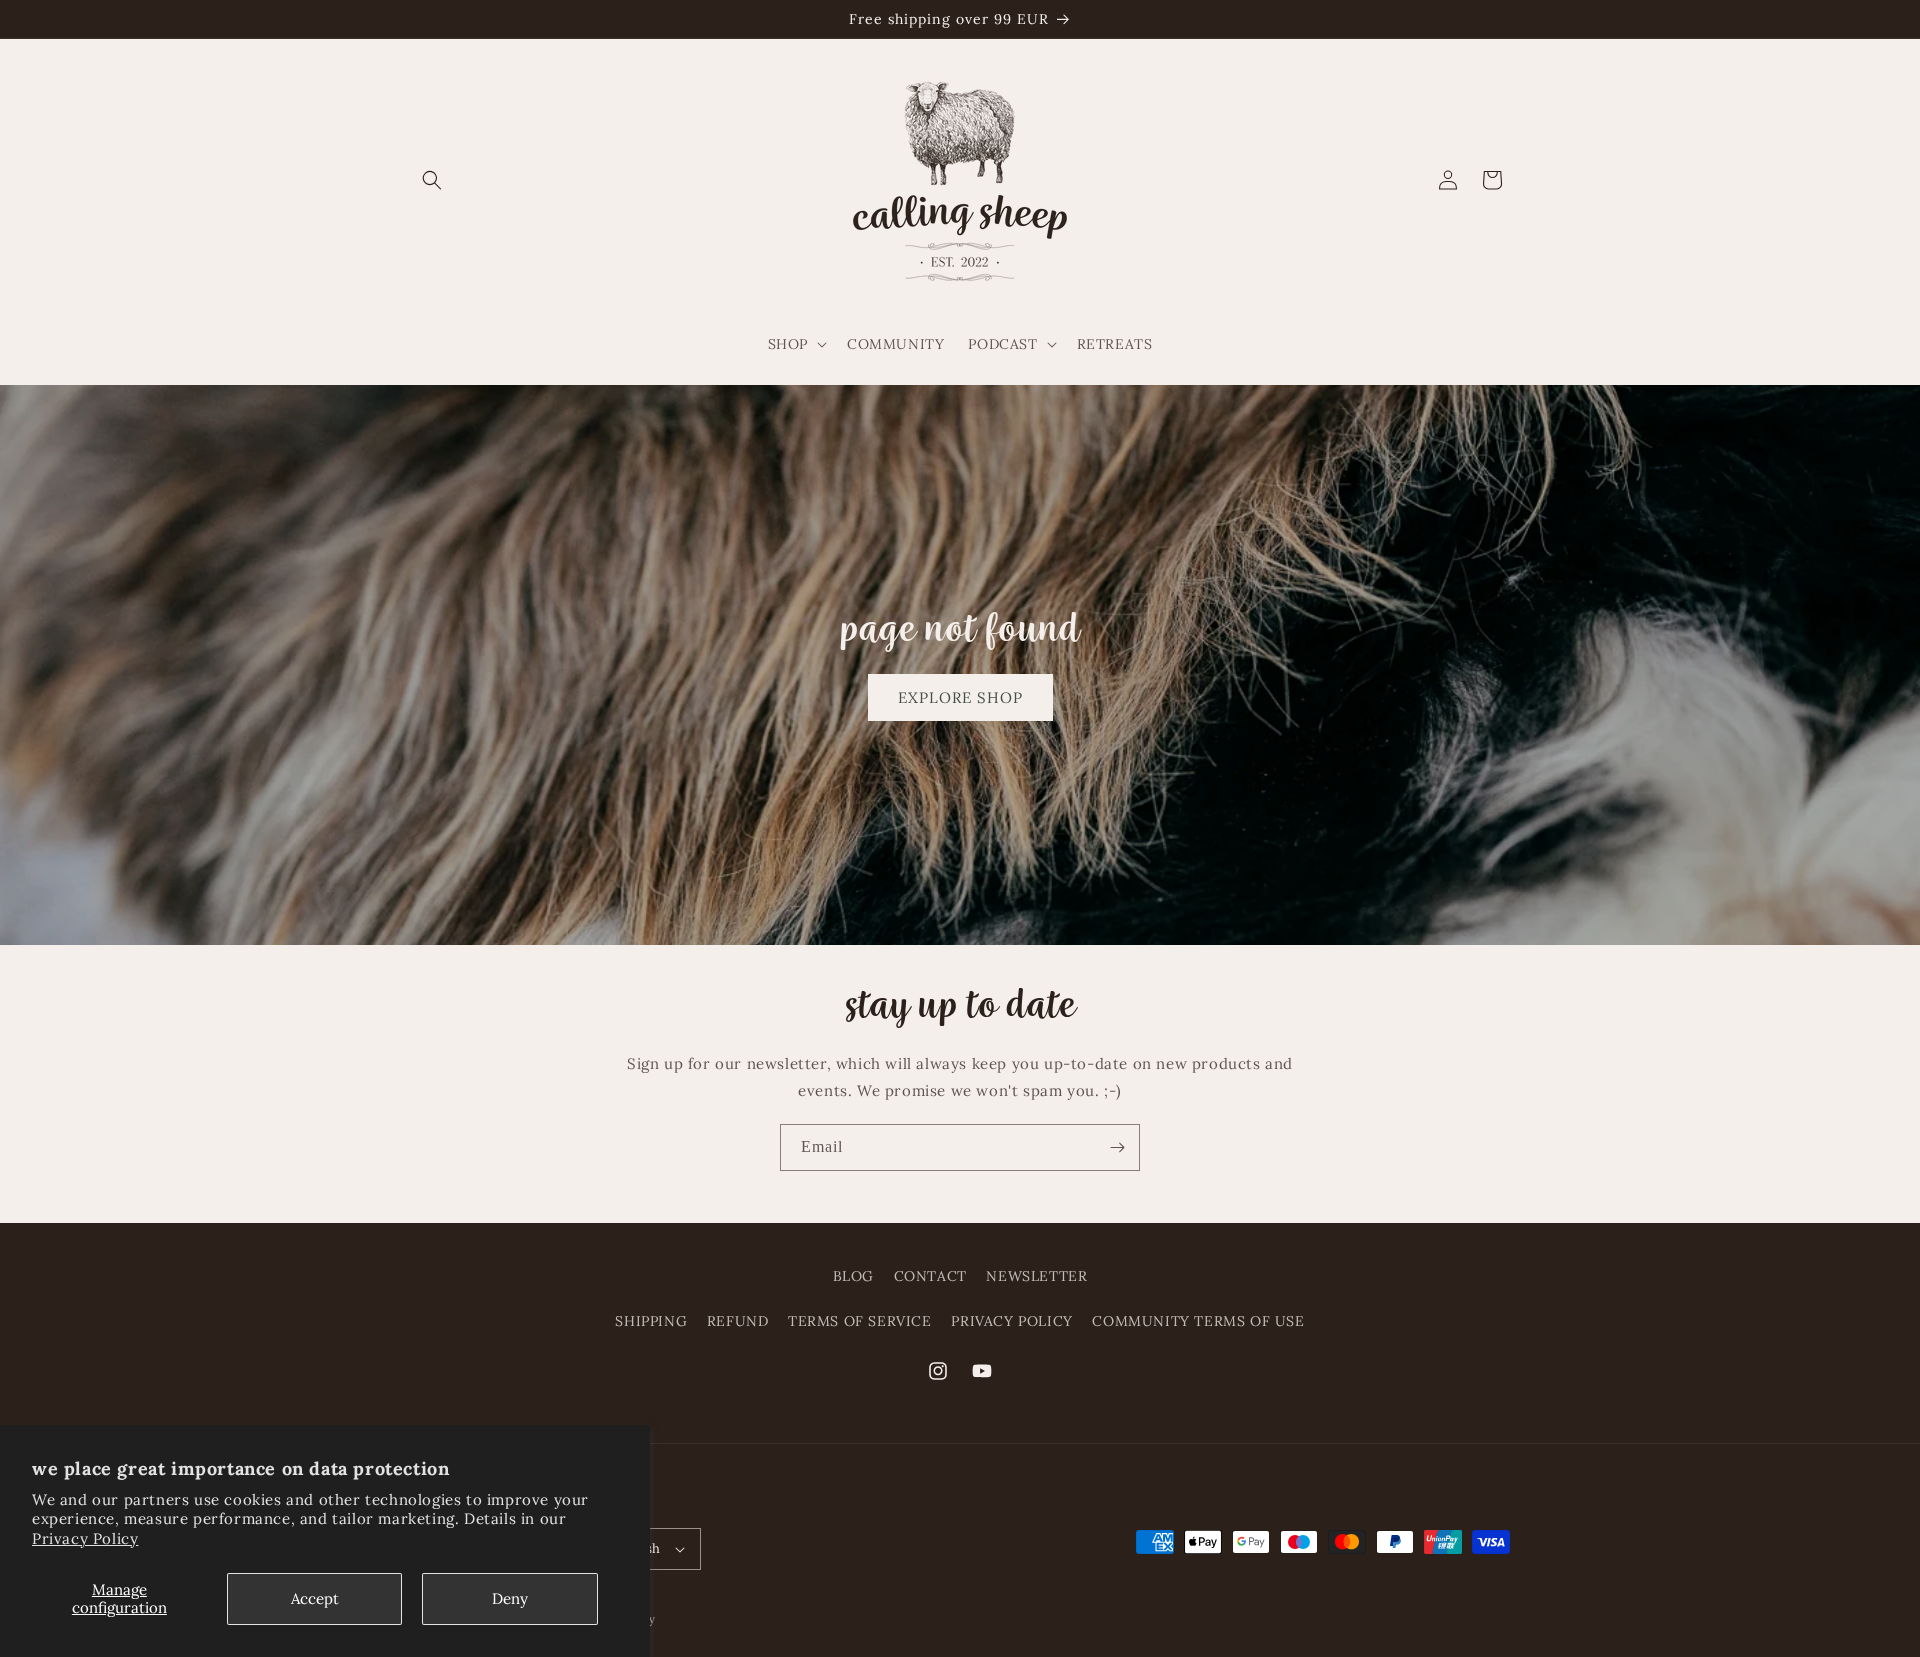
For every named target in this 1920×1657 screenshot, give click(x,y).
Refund (738, 1321)
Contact (930, 1276)
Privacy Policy (85, 1538)
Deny (510, 1598)
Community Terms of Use (1198, 1321)
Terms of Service (860, 1321)
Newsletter (1036, 1276)
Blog (853, 1276)
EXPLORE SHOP (960, 696)
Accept (315, 1598)
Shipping (651, 1321)
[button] (432, 180)
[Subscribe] (1117, 1147)
